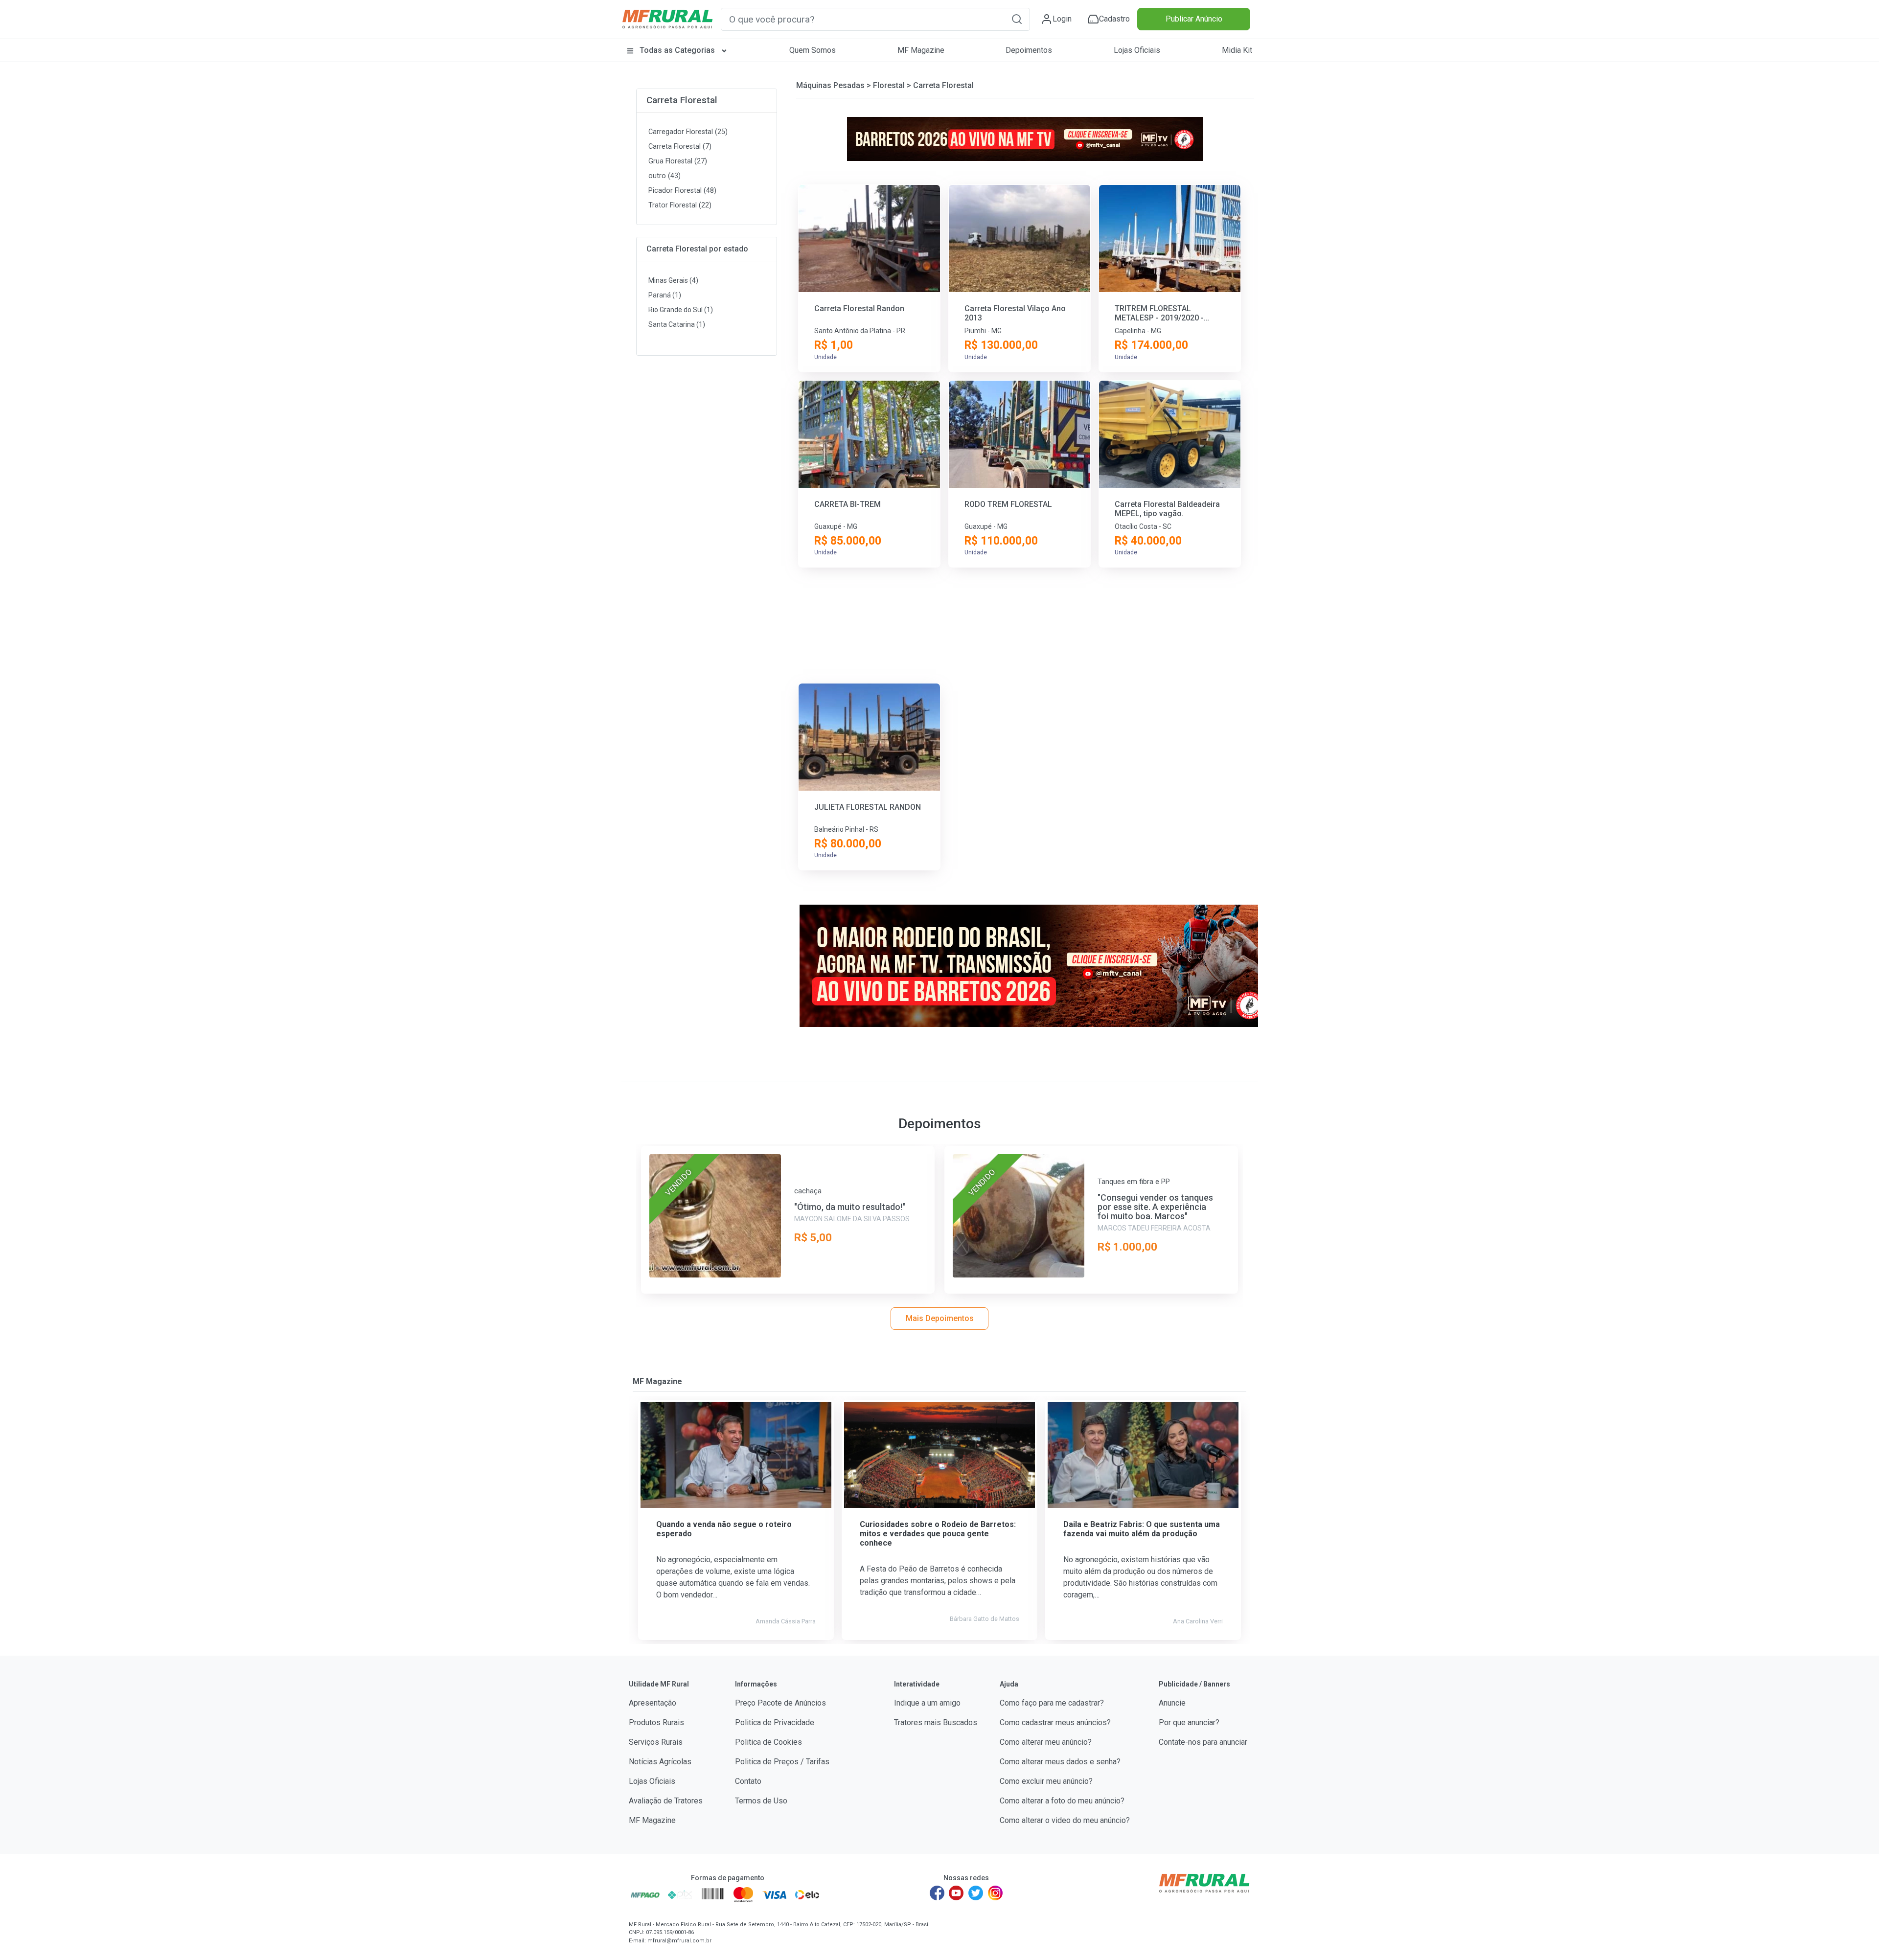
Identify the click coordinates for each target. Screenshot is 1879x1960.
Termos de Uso (761, 1801)
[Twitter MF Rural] (976, 1893)
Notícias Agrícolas (660, 1762)
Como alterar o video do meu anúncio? (1065, 1820)
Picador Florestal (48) (682, 191)
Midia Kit (1237, 50)
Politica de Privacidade (775, 1722)
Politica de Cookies (768, 1742)
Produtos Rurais (656, 1722)
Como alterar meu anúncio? (1046, 1742)
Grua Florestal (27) (678, 161)
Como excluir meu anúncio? (1046, 1781)
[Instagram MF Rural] (995, 1893)
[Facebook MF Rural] (937, 1893)
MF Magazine (921, 50)
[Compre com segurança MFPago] (645, 1894)
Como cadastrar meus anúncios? (1055, 1722)
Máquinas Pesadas (830, 85)
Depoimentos (1029, 50)
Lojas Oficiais (1137, 50)
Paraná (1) (665, 295)
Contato (748, 1781)
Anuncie (1172, 1703)
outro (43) (665, 176)
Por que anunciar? (1189, 1722)
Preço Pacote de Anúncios (780, 1703)
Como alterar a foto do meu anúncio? (1062, 1801)
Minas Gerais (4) (673, 280)
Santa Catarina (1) (677, 324)
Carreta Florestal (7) (680, 147)
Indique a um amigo (927, 1703)
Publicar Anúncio (1194, 19)
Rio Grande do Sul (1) (681, 310)
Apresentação (653, 1703)
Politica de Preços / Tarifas (782, 1762)
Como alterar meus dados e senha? (1060, 1762)
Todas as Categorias (677, 50)
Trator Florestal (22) (680, 205)
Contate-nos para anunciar (1203, 1742)
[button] (1017, 19)
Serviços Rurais (656, 1742)
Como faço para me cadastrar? (1052, 1703)
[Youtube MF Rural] (957, 1893)
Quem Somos (813, 50)
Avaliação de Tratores (666, 1801)
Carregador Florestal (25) (688, 132)
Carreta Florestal (682, 100)
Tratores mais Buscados (936, 1722)
